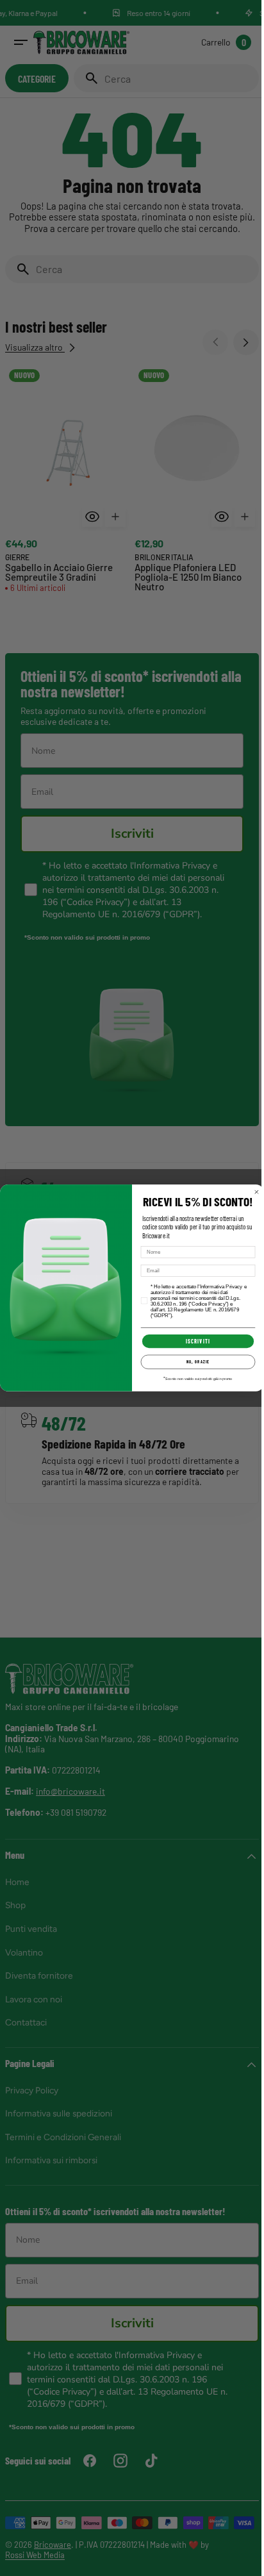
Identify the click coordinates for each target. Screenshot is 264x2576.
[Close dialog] (252, 1192)
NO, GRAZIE (194, 1362)
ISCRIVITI (194, 1341)
